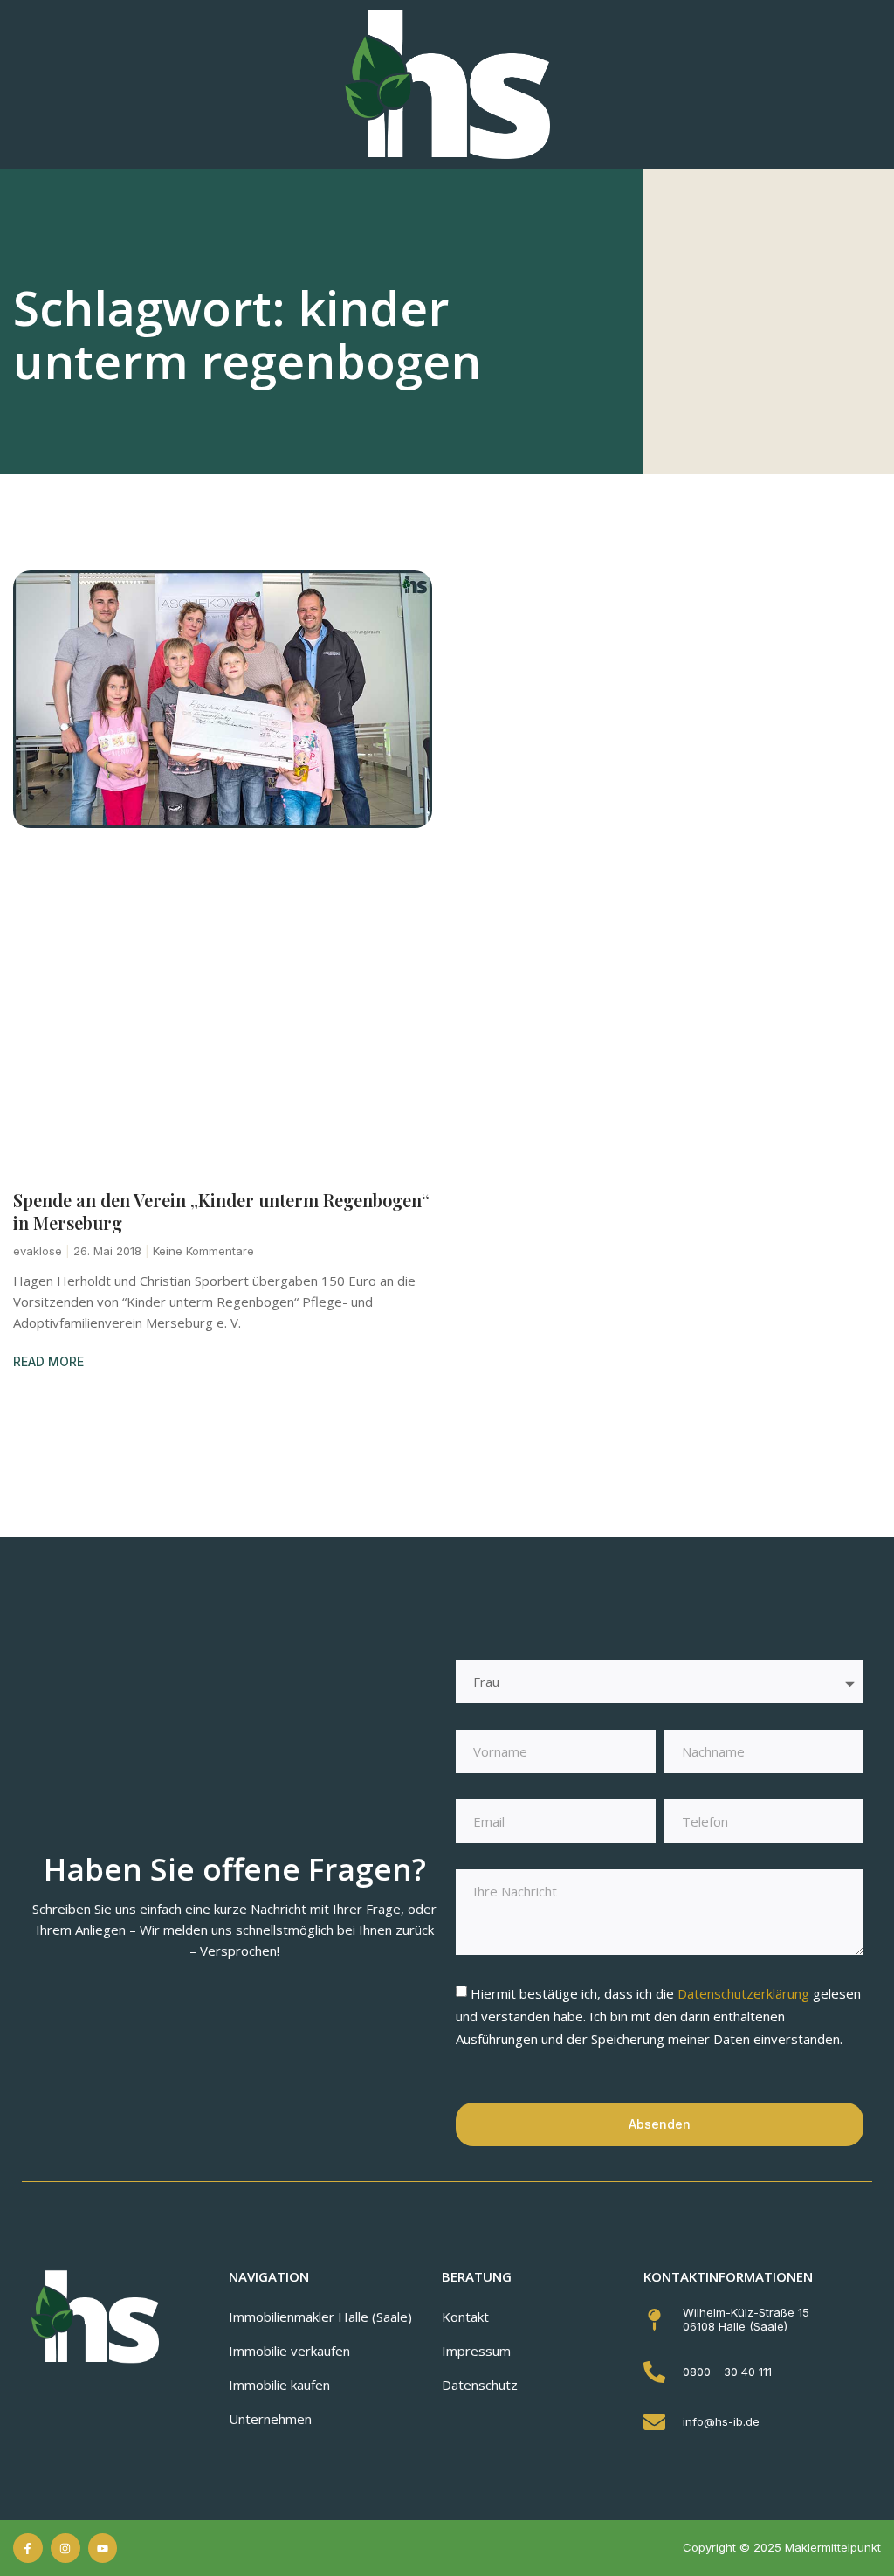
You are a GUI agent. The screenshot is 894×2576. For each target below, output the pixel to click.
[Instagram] (65, 2548)
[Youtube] (103, 2548)
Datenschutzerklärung (745, 1993)
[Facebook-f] (28, 2548)
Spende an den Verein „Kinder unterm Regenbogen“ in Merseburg (221, 1211)
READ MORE (48, 1361)
